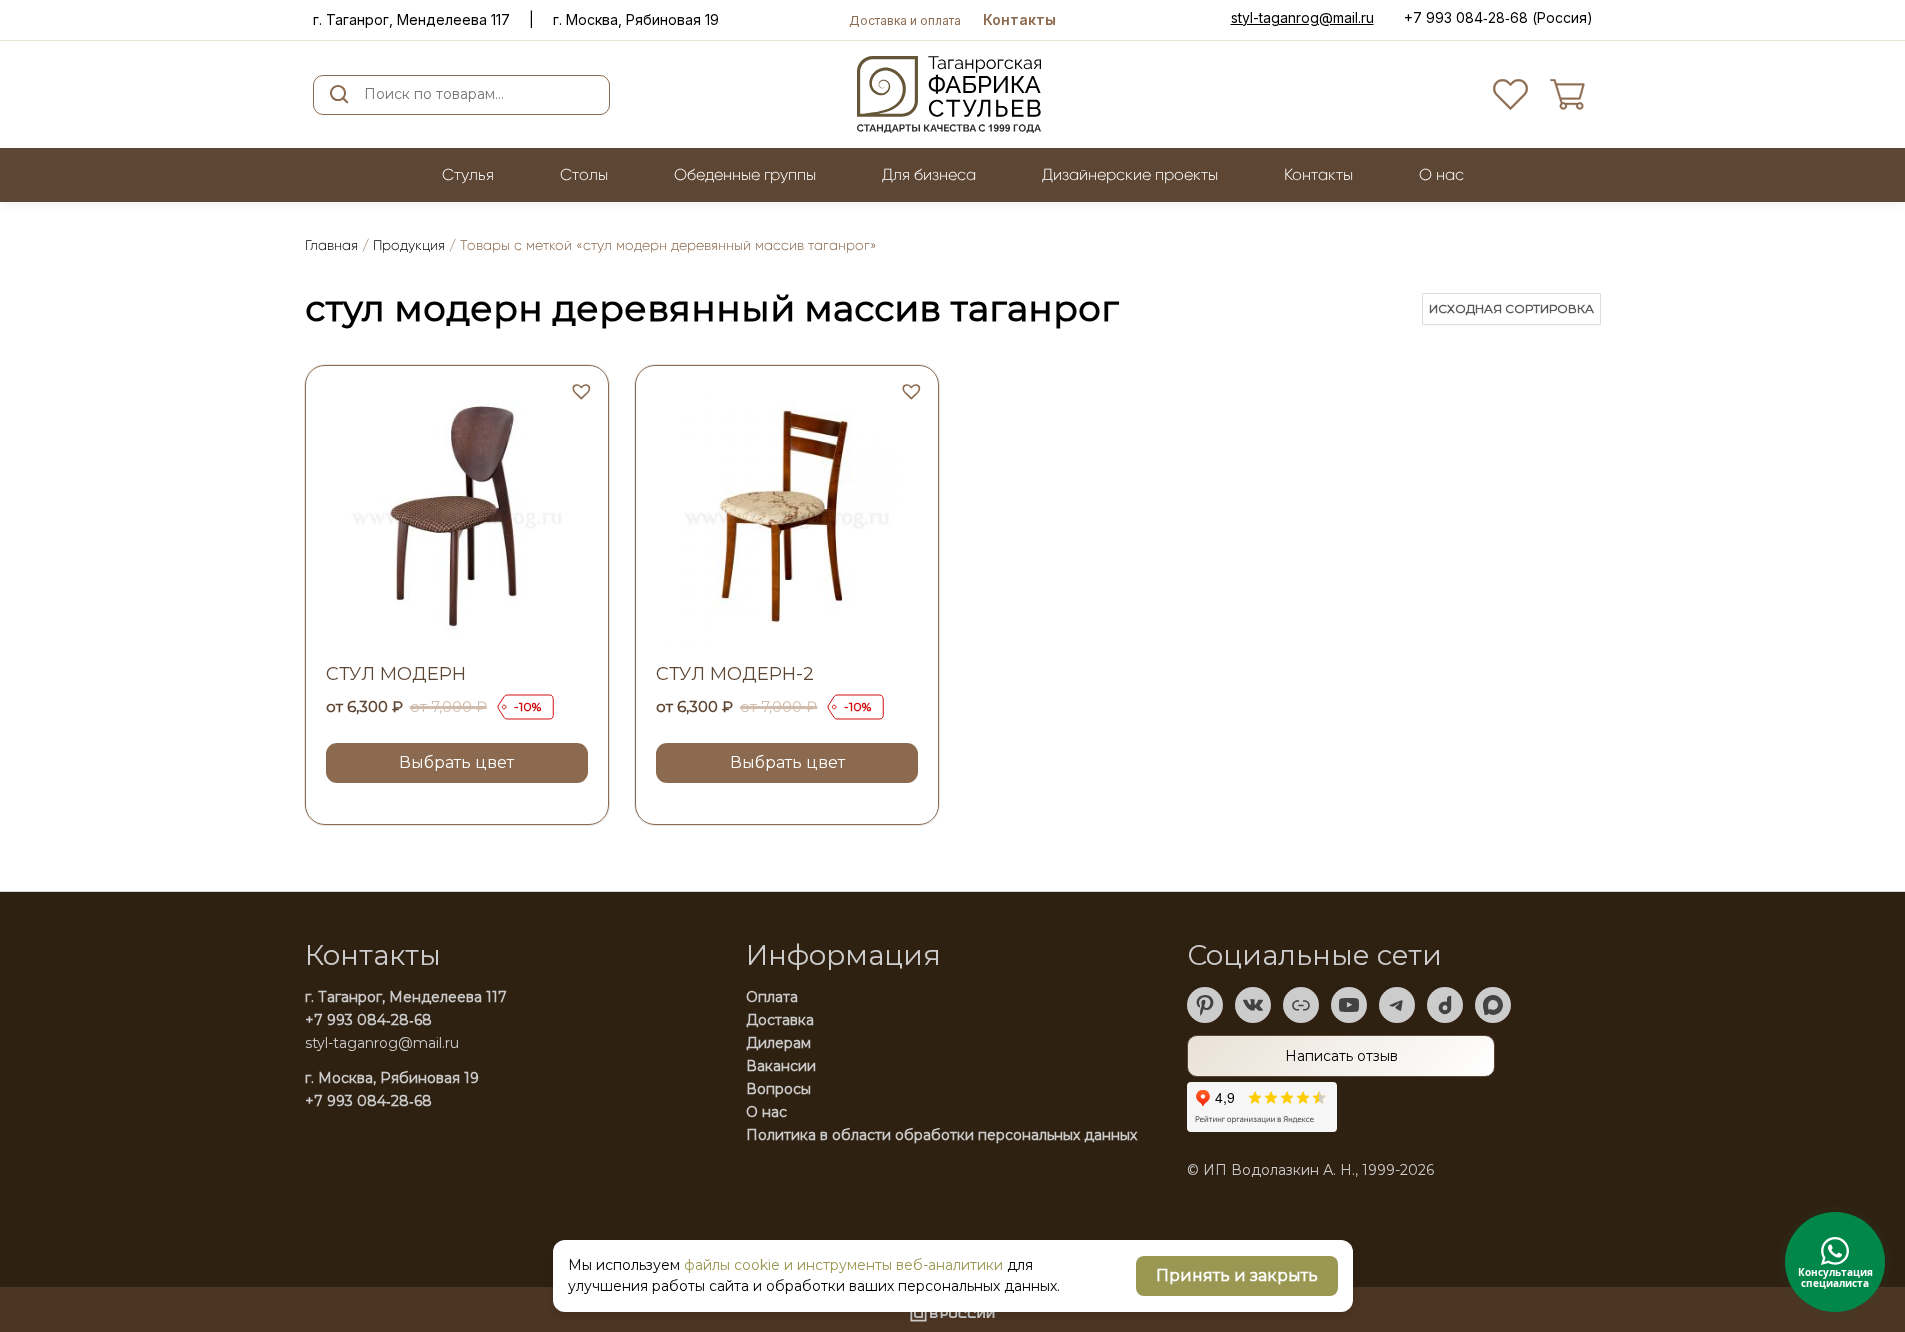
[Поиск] (339, 95)
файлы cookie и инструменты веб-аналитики (843, 1265)
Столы (584, 174)
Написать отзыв (1341, 1056)
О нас (766, 1112)
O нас (1441, 174)
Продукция (409, 245)
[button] (579, 389)
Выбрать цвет (456, 762)
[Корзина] (1567, 94)
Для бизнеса (929, 174)
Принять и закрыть (1237, 1275)
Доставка (780, 1020)
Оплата (772, 997)
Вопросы (778, 1089)
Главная (331, 245)
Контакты (1019, 19)
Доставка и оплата (905, 20)
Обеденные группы (745, 174)
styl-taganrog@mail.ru (1302, 18)
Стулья (468, 174)
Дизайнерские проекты (1130, 174)
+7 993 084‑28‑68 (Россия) (1498, 17)
